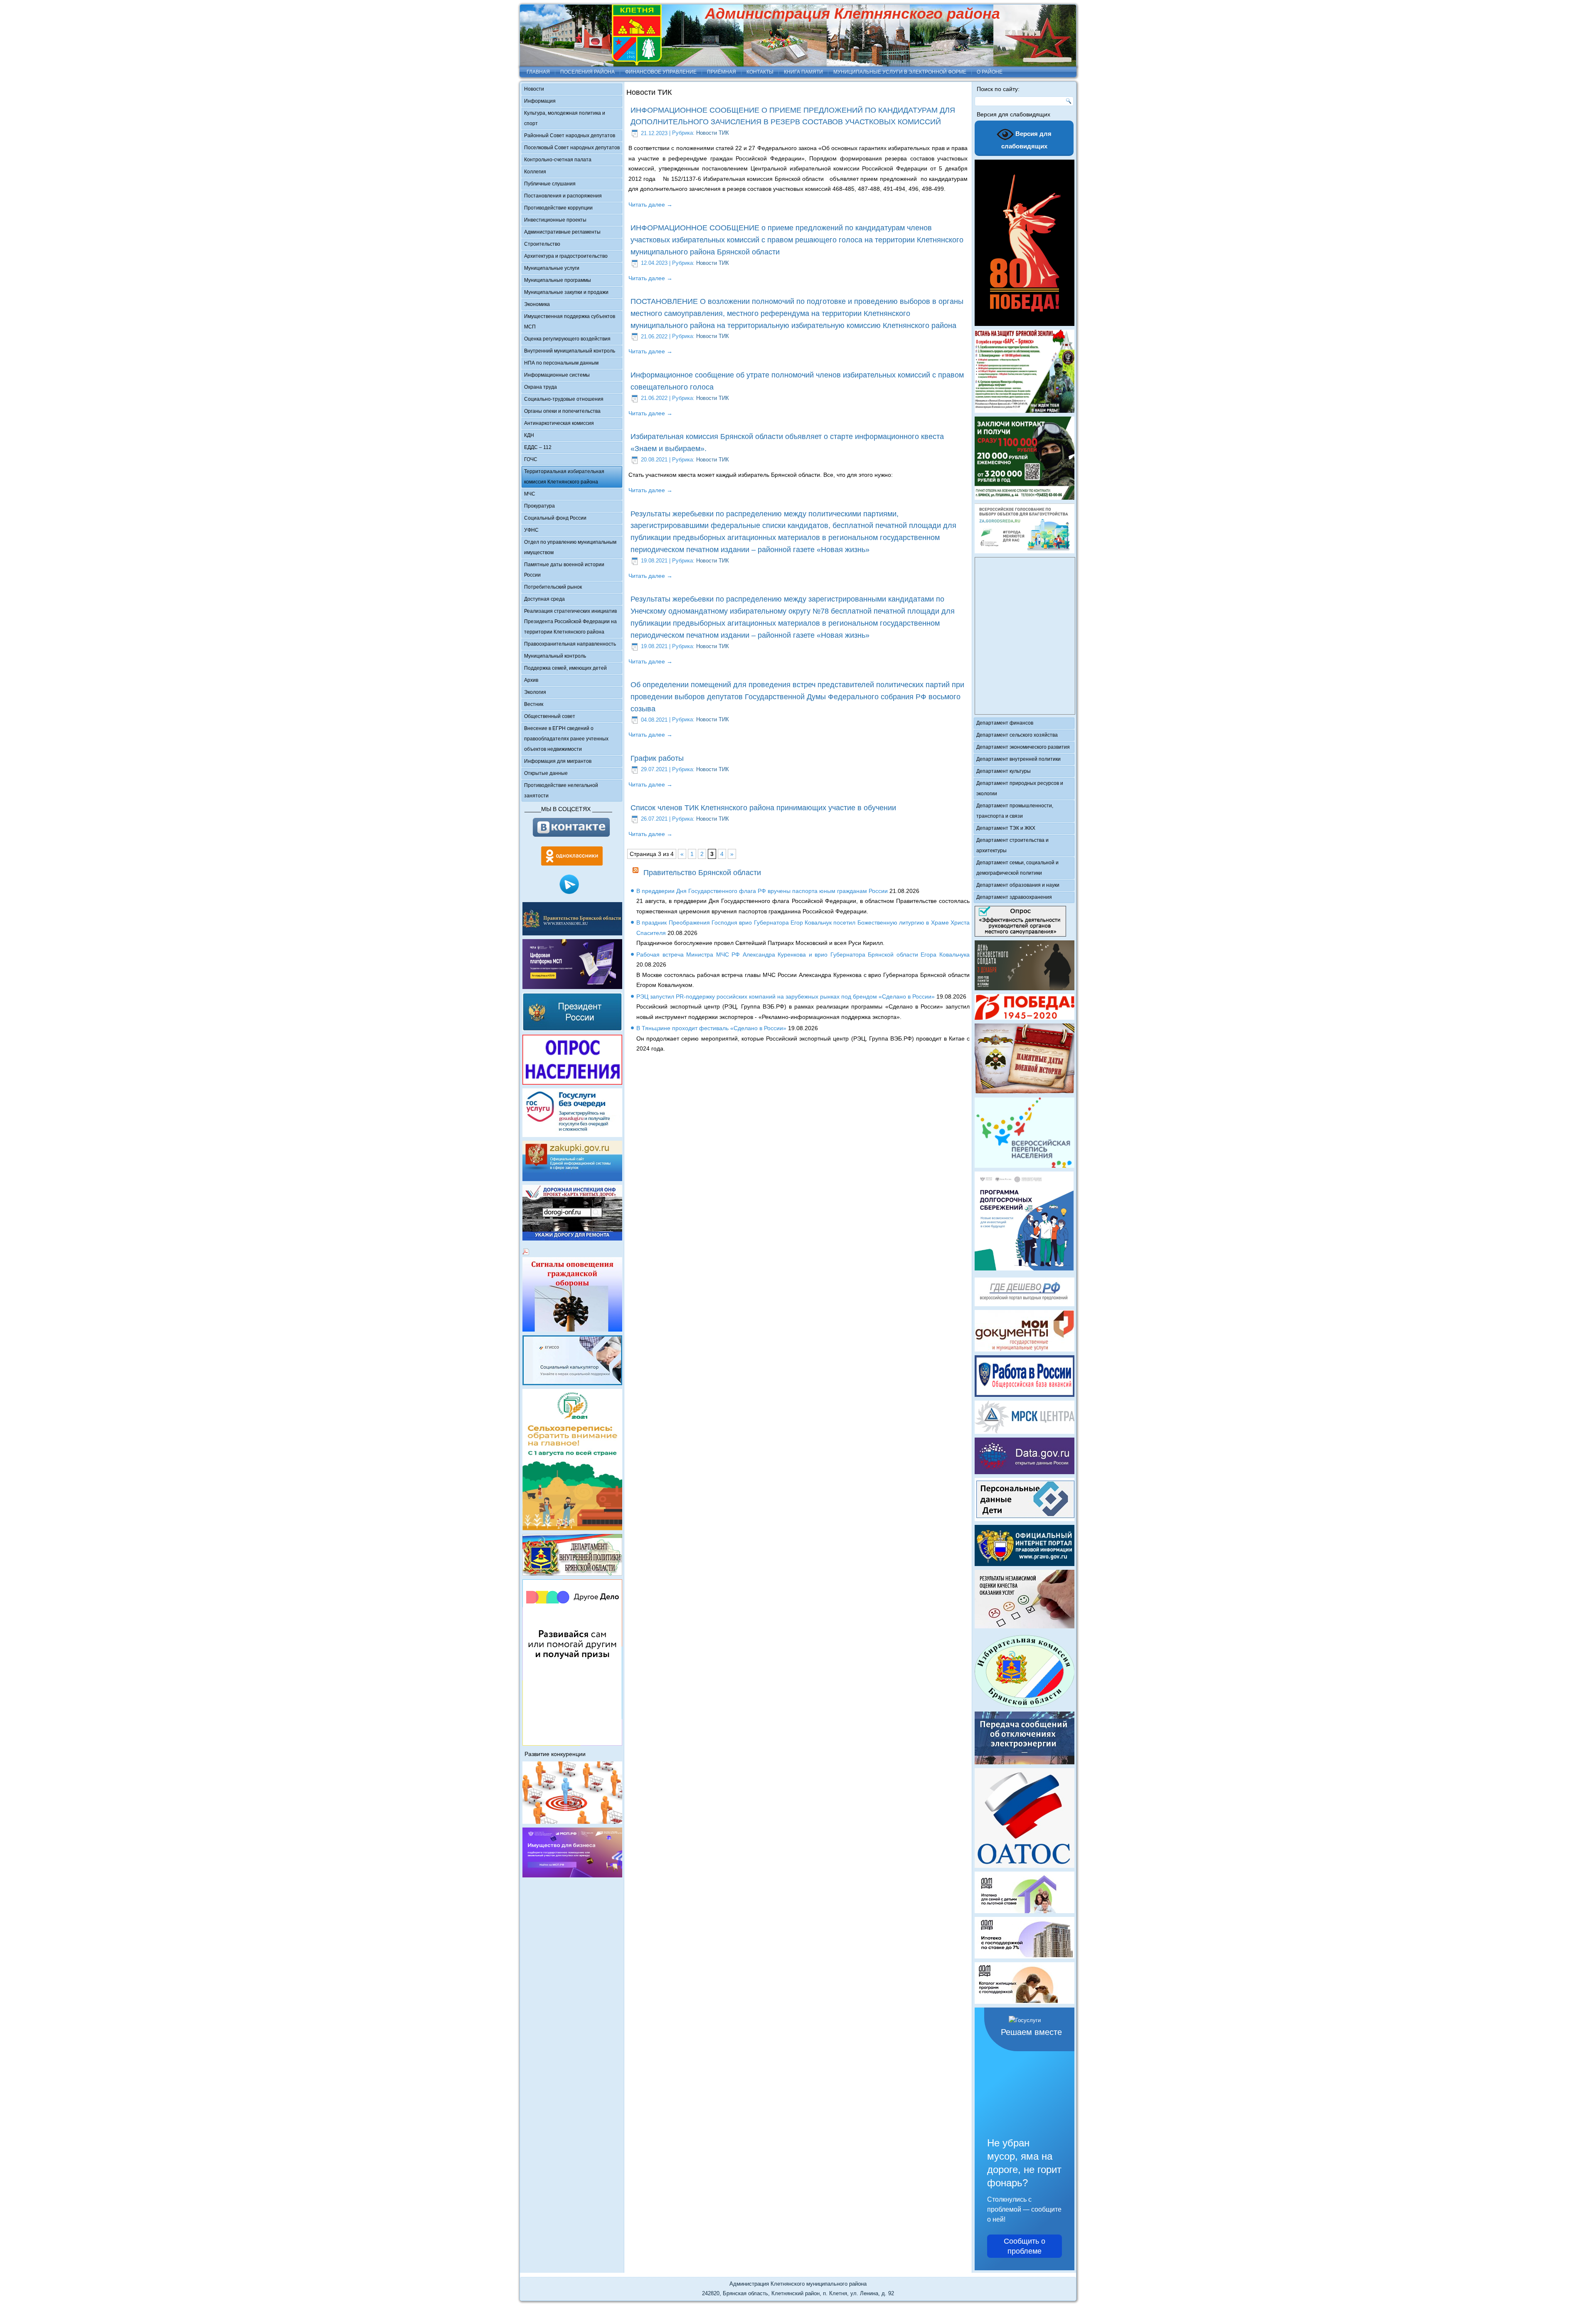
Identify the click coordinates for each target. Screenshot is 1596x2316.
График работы (657, 758)
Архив (531, 680)
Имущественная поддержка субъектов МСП (570, 322)
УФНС (531, 530)
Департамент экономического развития (1023, 747)
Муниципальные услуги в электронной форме (900, 72)
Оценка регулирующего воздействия (567, 339)
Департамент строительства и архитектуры (1012, 845)
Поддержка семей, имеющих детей (565, 668)
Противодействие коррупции (558, 208)
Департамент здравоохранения (1014, 897)
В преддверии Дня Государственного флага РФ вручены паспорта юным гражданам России (762, 891)
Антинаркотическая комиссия (559, 423)
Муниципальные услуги (552, 268)
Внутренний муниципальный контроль (570, 351)
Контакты (760, 72)
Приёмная (722, 72)
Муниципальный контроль (555, 656)
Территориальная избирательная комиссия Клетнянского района (564, 477)
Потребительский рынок (553, 587)
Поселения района (587, 72)
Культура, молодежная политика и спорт (565, 118)
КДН (529, 435)
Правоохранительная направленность (570, 644)
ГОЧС (531, 459)
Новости (534, 89)
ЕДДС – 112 (538, 447)
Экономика (537, 304)
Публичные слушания (550, 184)
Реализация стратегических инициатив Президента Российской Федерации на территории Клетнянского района (570, 622)
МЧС (530, 494)
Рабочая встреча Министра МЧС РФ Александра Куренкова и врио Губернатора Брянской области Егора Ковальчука (803, 955)
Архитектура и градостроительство (566, 256)
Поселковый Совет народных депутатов (572, 148)
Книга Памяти (803, 72)
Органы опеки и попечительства (562, 411)
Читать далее (650, 205)
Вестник (534, 704)
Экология (535, 692)
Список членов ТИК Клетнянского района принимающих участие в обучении (763, 808)
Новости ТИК (713, 133)
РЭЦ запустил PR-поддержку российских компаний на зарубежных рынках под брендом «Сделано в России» (786, 996)
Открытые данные (546, 773)
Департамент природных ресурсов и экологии (1020, 788)
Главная (538, 72)
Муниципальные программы (558, 280)
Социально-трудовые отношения (564, 399)
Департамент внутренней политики (1018, 759)
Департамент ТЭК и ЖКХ (1006, 828)
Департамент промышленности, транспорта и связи (1015, 811)
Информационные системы (557, 375)
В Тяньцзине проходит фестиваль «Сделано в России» (711, 1028)
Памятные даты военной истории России (564, 570)
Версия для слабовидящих (1027, 140)
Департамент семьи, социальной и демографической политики (1017, 868)
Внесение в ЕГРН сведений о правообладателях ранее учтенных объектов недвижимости (566, 739)
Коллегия (535, 172)
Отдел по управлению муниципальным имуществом (570, 547)
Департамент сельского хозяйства (1017, 735)
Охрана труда (541, 387)
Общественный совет (550, 716)
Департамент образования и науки (1018, 885)
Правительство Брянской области (702, 873)
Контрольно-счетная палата (558, 160)
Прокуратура (539, 506)
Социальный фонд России (555, 518)
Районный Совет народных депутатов (570, 136)
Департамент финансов (1005, 723)
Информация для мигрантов (558, 761)
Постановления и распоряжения (563, 196)
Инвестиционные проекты (555, 220)
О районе (990, 72)
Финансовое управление (661, 72)
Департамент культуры (1004, 771)
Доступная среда (544, 599)
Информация (540, 101)
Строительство (542, 244)
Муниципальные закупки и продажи (566, 292)
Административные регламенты (562, 232)
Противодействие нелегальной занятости (561, 790)
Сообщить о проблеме (1025, 2246)
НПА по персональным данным (561, 363)
